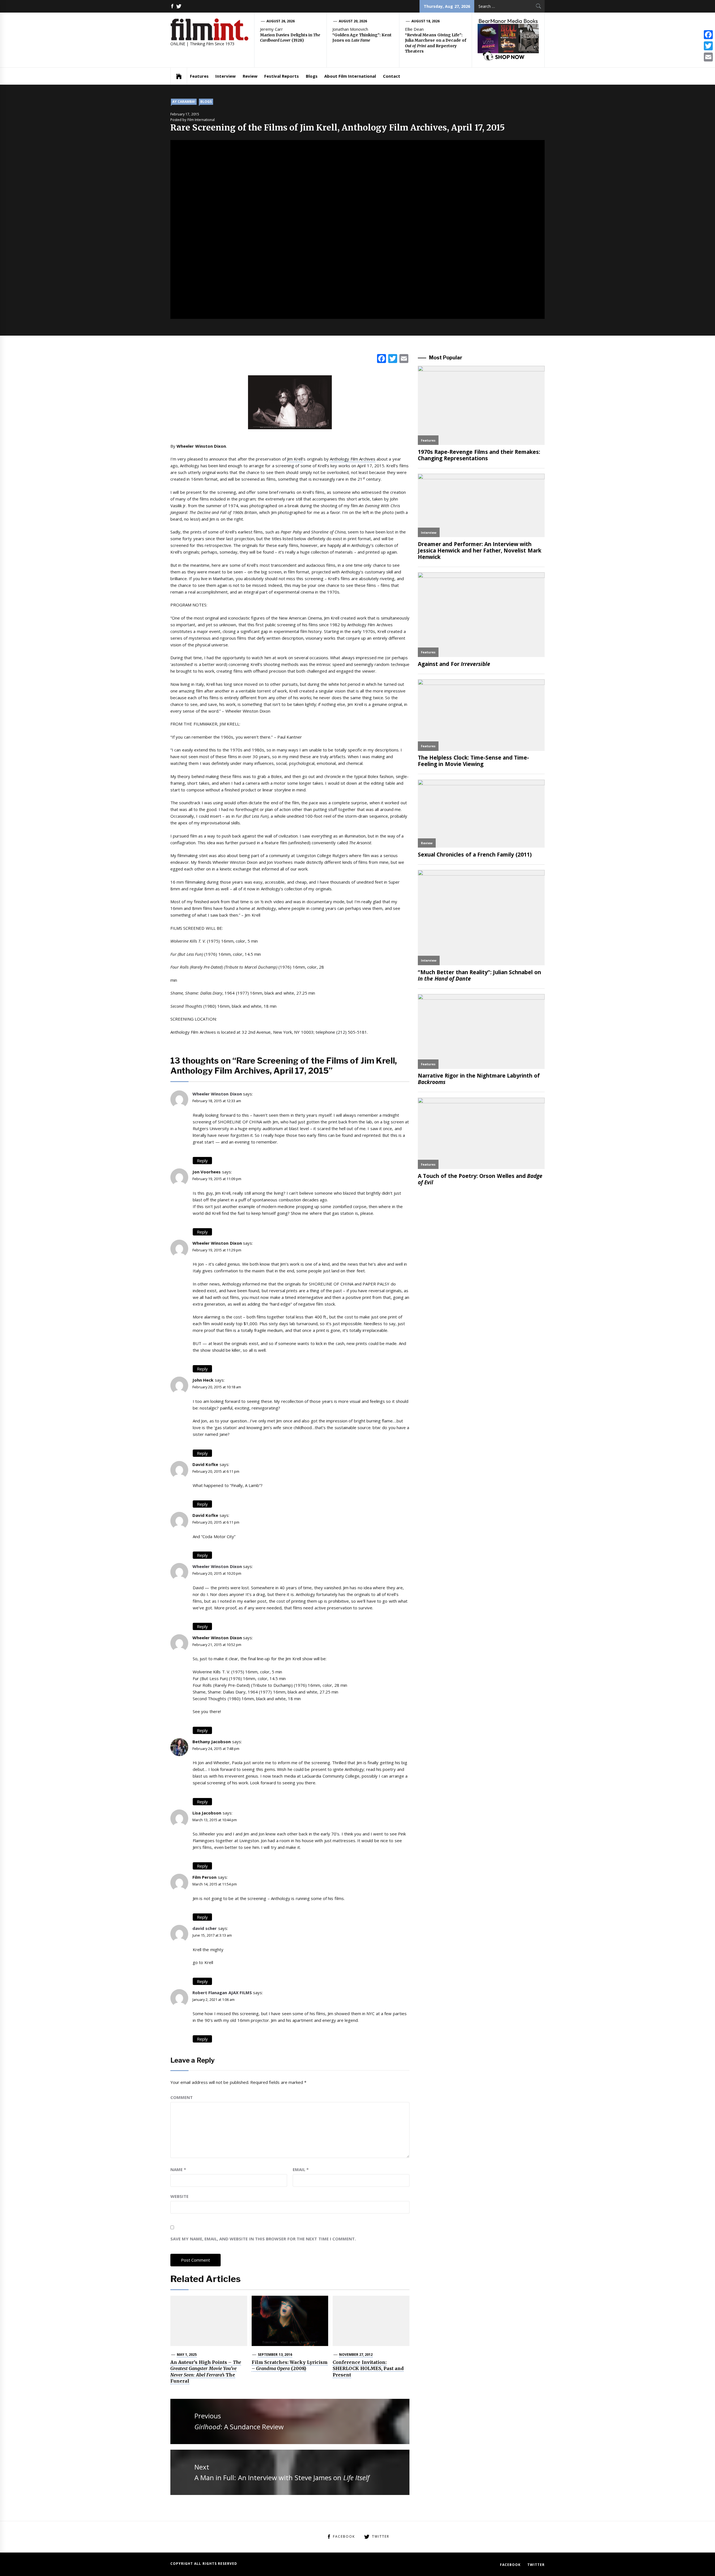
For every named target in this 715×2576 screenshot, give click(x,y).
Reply (202, 1161)
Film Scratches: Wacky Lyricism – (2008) (290, 2365)
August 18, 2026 (426, 21)
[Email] (708, 57)
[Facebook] (708, 35)
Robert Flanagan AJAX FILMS (222, 1993)
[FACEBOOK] (172, 6)
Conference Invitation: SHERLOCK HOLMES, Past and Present (368, 2369)
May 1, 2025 (187, 2355)
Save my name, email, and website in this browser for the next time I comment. (263, 2239)
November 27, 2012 (356, 2355)
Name (178, 2169)
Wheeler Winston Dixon (217, 1094)
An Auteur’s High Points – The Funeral (206, 2372)
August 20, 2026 (353, 21)
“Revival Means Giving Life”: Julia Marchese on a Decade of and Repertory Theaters (436, 43)
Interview (226, 76)
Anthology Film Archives (353, 459)
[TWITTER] (179, 6)
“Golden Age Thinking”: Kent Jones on (362, 38)
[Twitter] (708, 46)
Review (250, 76)
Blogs (312, 76)
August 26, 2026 (281, 21)
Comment (182, 2097)
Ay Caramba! (184, 102)
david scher (205, 1928)
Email (301, 2169)
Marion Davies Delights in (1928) (290, 38)
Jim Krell (295, 459)
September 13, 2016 (275, 2355)
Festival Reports (282, 76)
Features (199, 76)
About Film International (350, 76)
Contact (392, 76)
